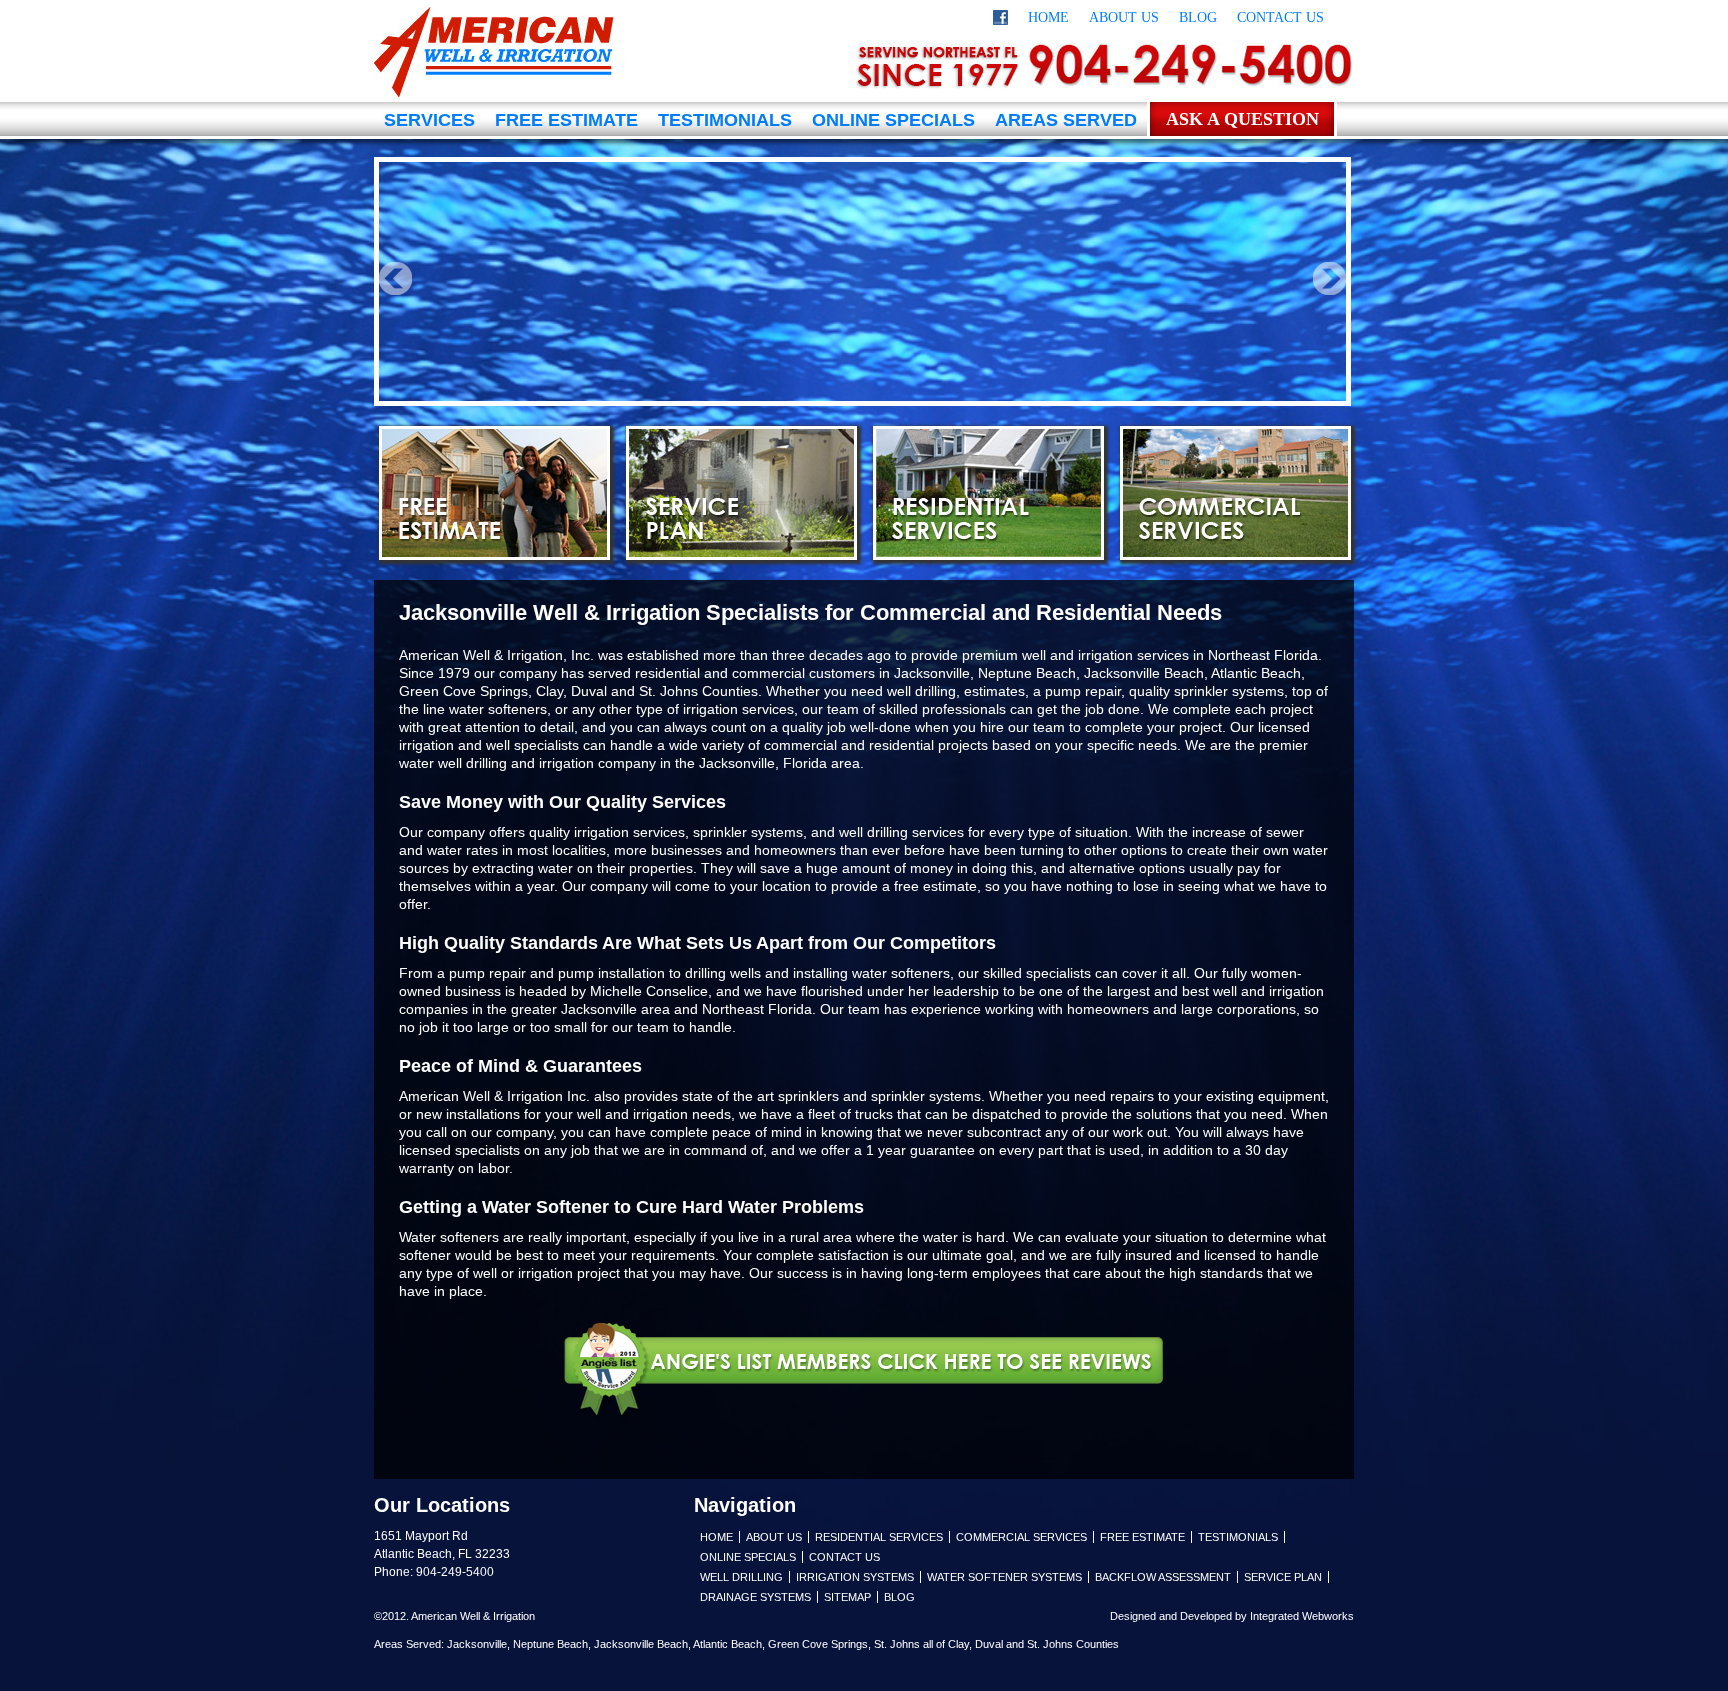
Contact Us (1280, 17)
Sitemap (847, 1597)
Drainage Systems (755, 1597)
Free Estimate (566, 120)
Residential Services (988, 493)
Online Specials (893, 120)
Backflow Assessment (1163, 1577)
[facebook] (1000, 20)
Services (429, 120)
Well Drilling (741, 1577)
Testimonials (725, 120)
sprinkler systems (926, 1096)
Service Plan (741, 493)
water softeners (498, 709)
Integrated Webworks (1302, 1616)
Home (1048, 17)
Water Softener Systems (1004, 1577)
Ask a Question (1242, 119)
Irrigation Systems (855, 1577)
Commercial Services (1235, 493)
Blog (1198, 17)
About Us (1124, 17)
